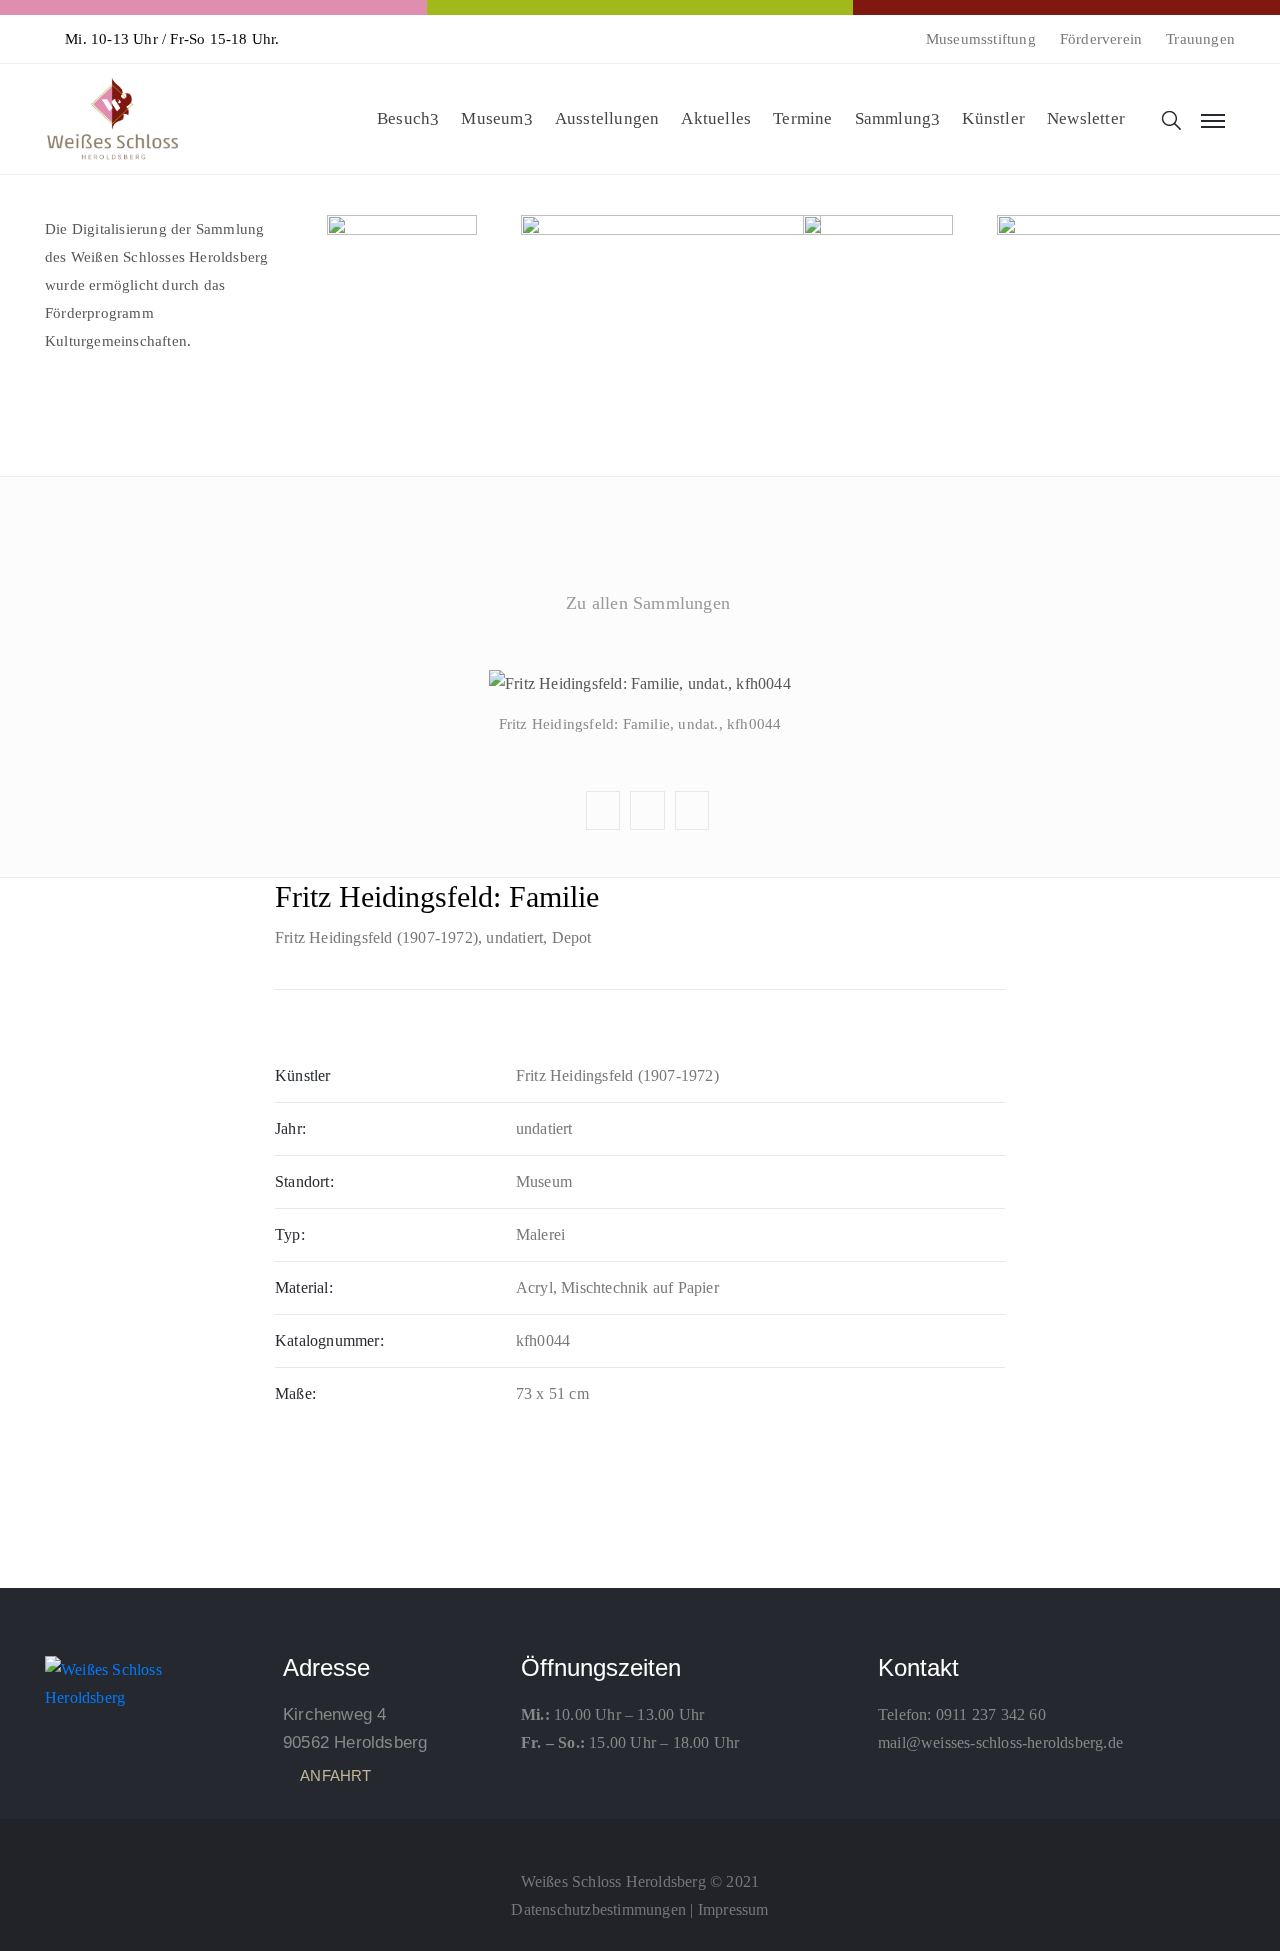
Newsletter (1086, 118)
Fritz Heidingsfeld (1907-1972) (376, 937)
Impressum (733, 1909)
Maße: (295, 1393)
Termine (802, 118)
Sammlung (893, 118)
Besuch (403, 118)
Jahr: (290, 1128)
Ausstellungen (607, 118)
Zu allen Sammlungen (648, 603)
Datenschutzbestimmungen (598, 1909)
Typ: (290, 1234)
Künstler (993, 118)
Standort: (304, 1181)
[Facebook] (640, 1837)
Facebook (639, 650)
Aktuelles (716, 118)
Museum (492, 118)
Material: (304, 1287)
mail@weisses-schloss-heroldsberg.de (1000, 1742)
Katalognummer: (329, 1340)
